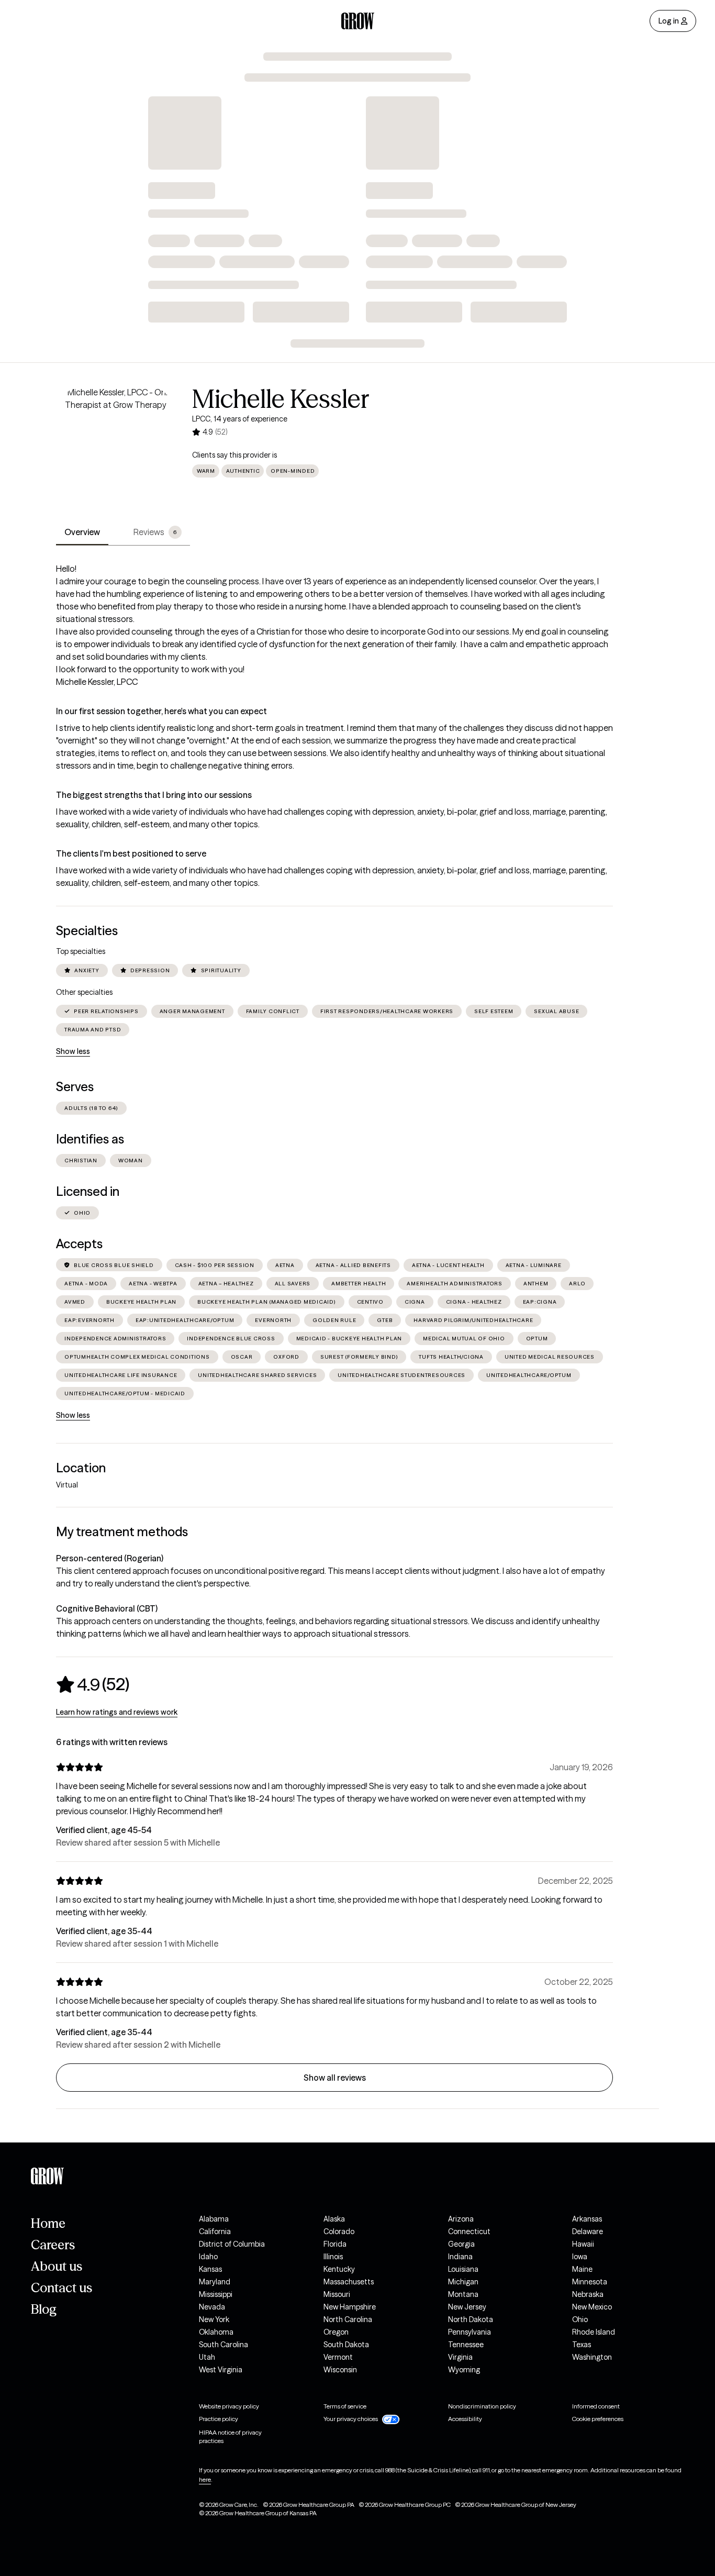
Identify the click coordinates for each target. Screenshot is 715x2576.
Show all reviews (335, 2078)
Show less (73, 1051)
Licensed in (88, 1191)
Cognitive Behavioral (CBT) (107, 1608)
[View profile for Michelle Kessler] (116, 446)
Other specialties (84, 992)
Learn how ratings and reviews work (117, 1712)
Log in (669, 21)
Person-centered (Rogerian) (110, 1558)
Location (81, 1468)
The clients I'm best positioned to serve (131, 853)
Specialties (87, 931)
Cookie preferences (598, 2419)
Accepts (79, 1244)
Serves (75, 1087)
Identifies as (90, 1139)
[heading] (93, 1684)
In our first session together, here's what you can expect (161, 711)
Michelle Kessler (281, 399)
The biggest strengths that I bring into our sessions (154, 795)
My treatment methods (122, 1532)
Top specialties (81, 951)
